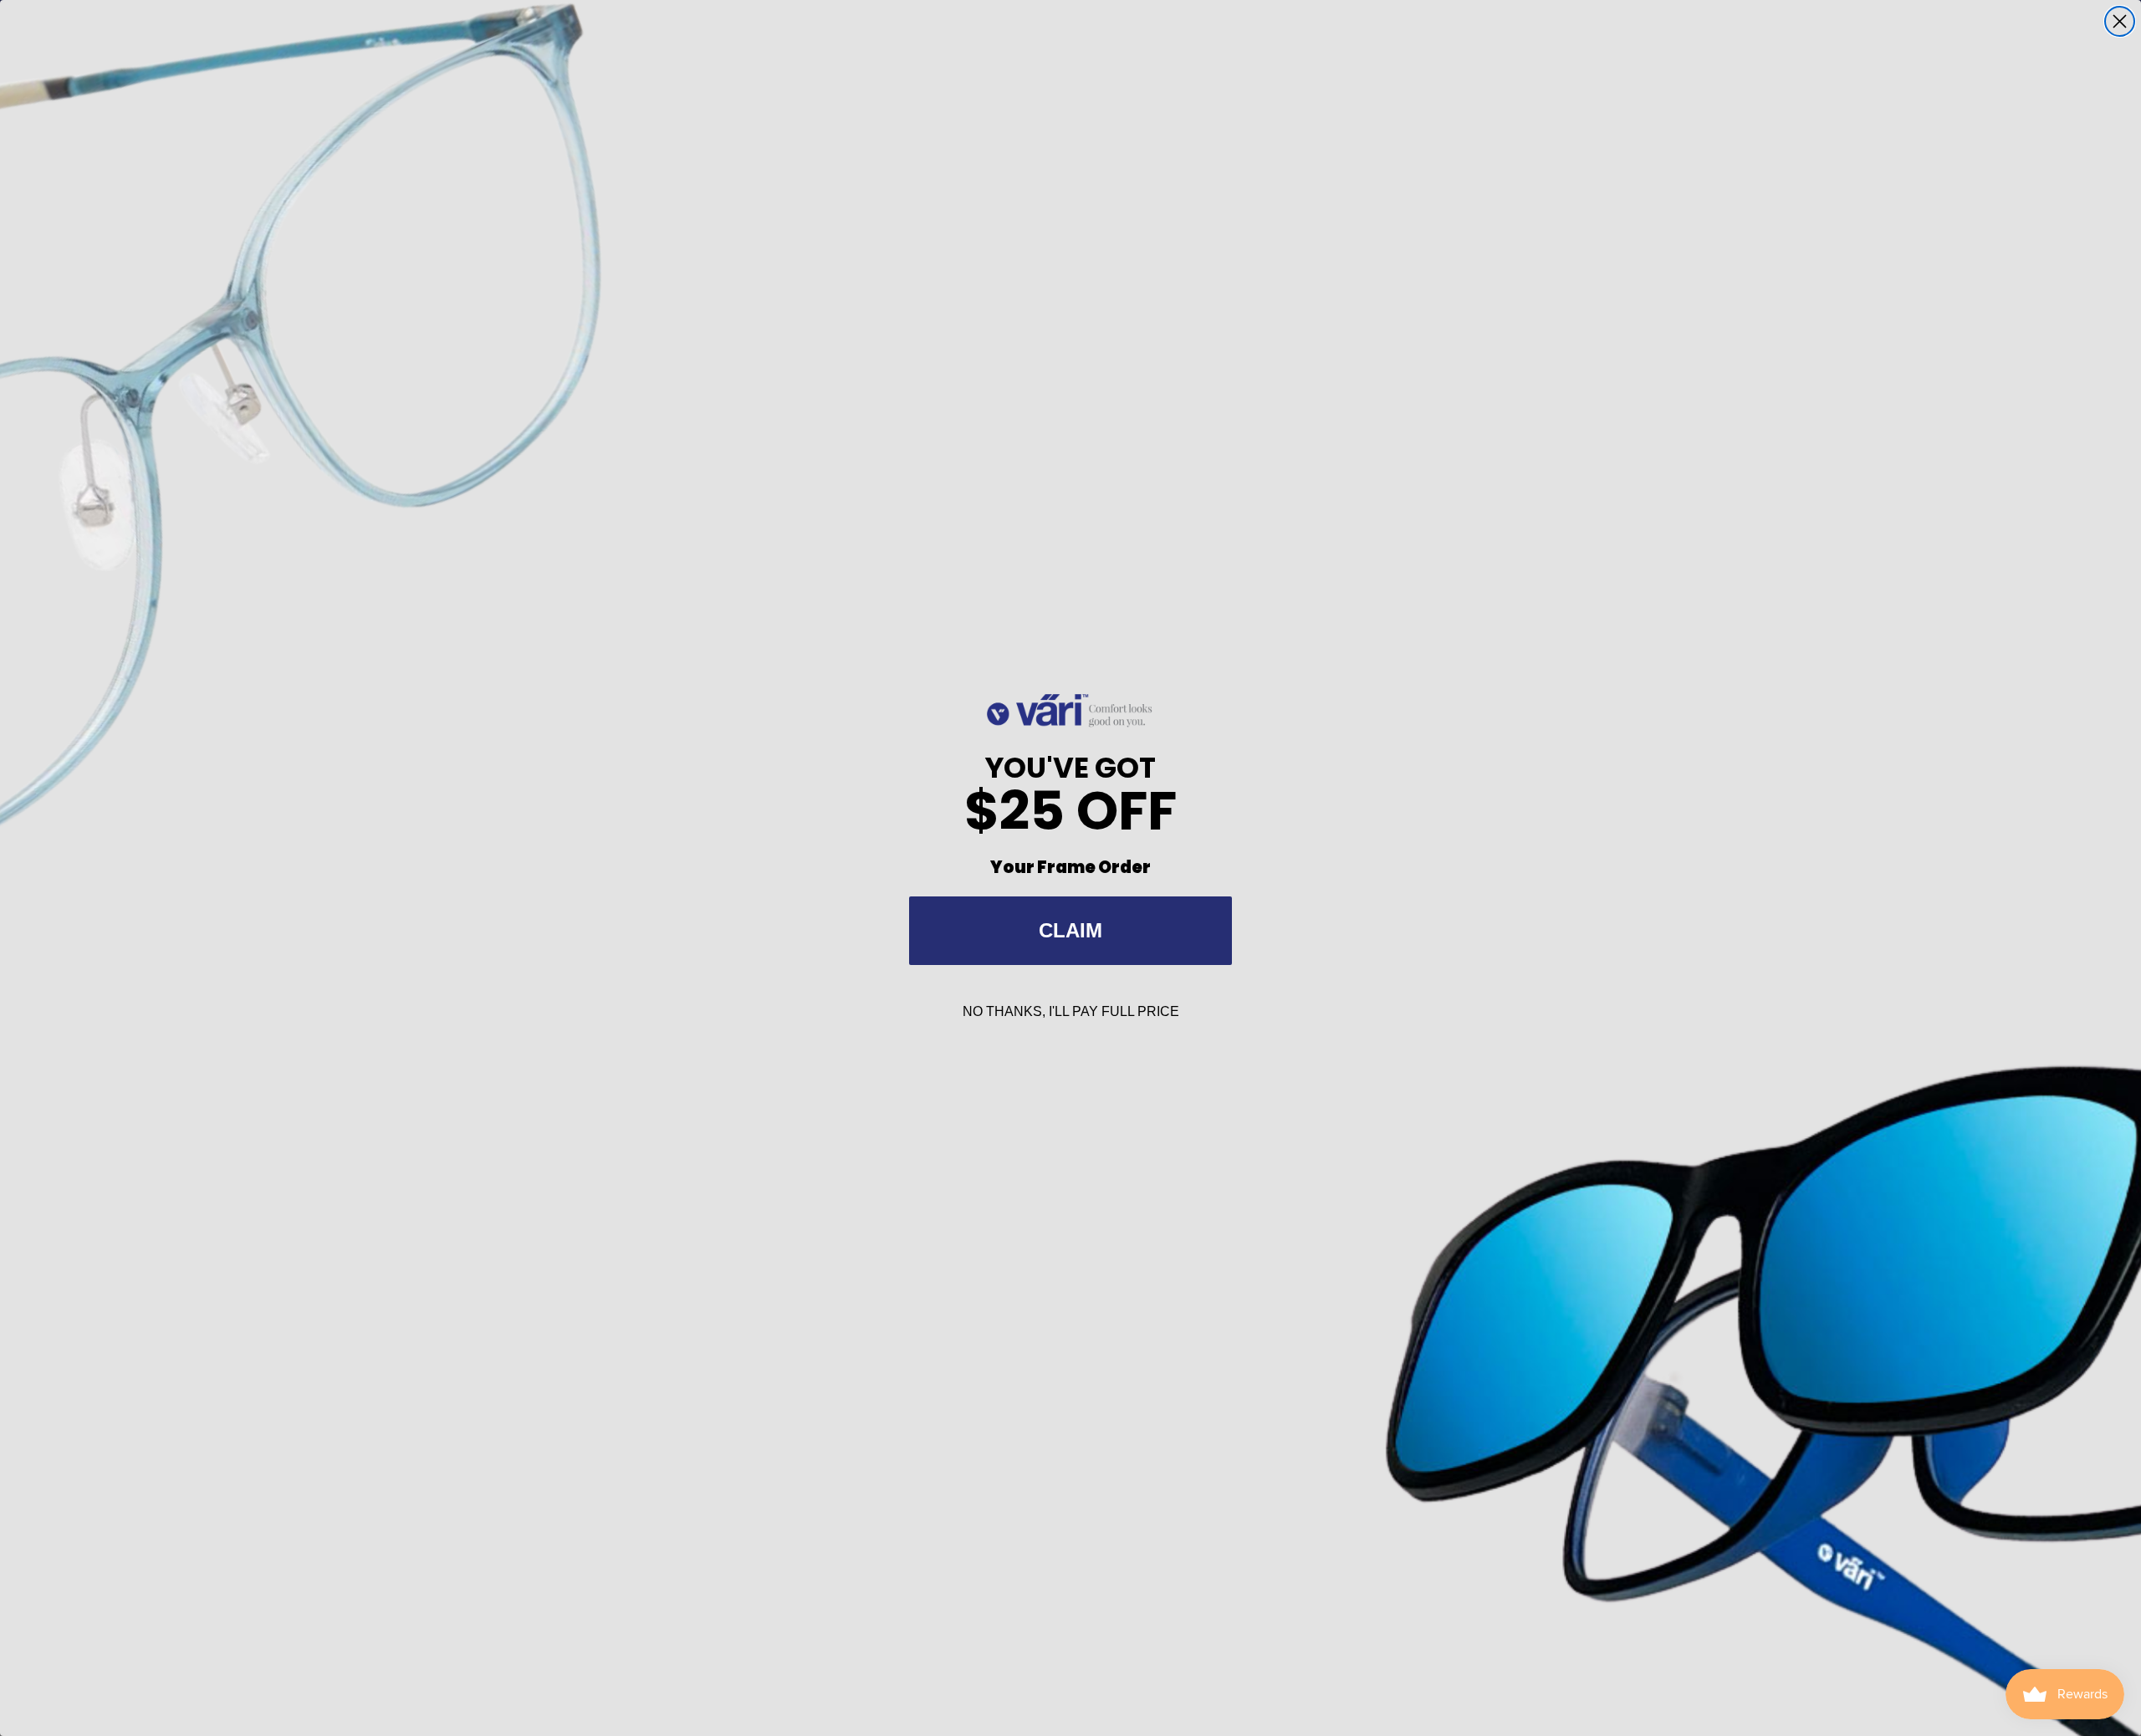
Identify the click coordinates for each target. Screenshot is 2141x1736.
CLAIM (1070, 930)
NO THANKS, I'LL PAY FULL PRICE (1071, 1011)
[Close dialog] (2120, 21)
